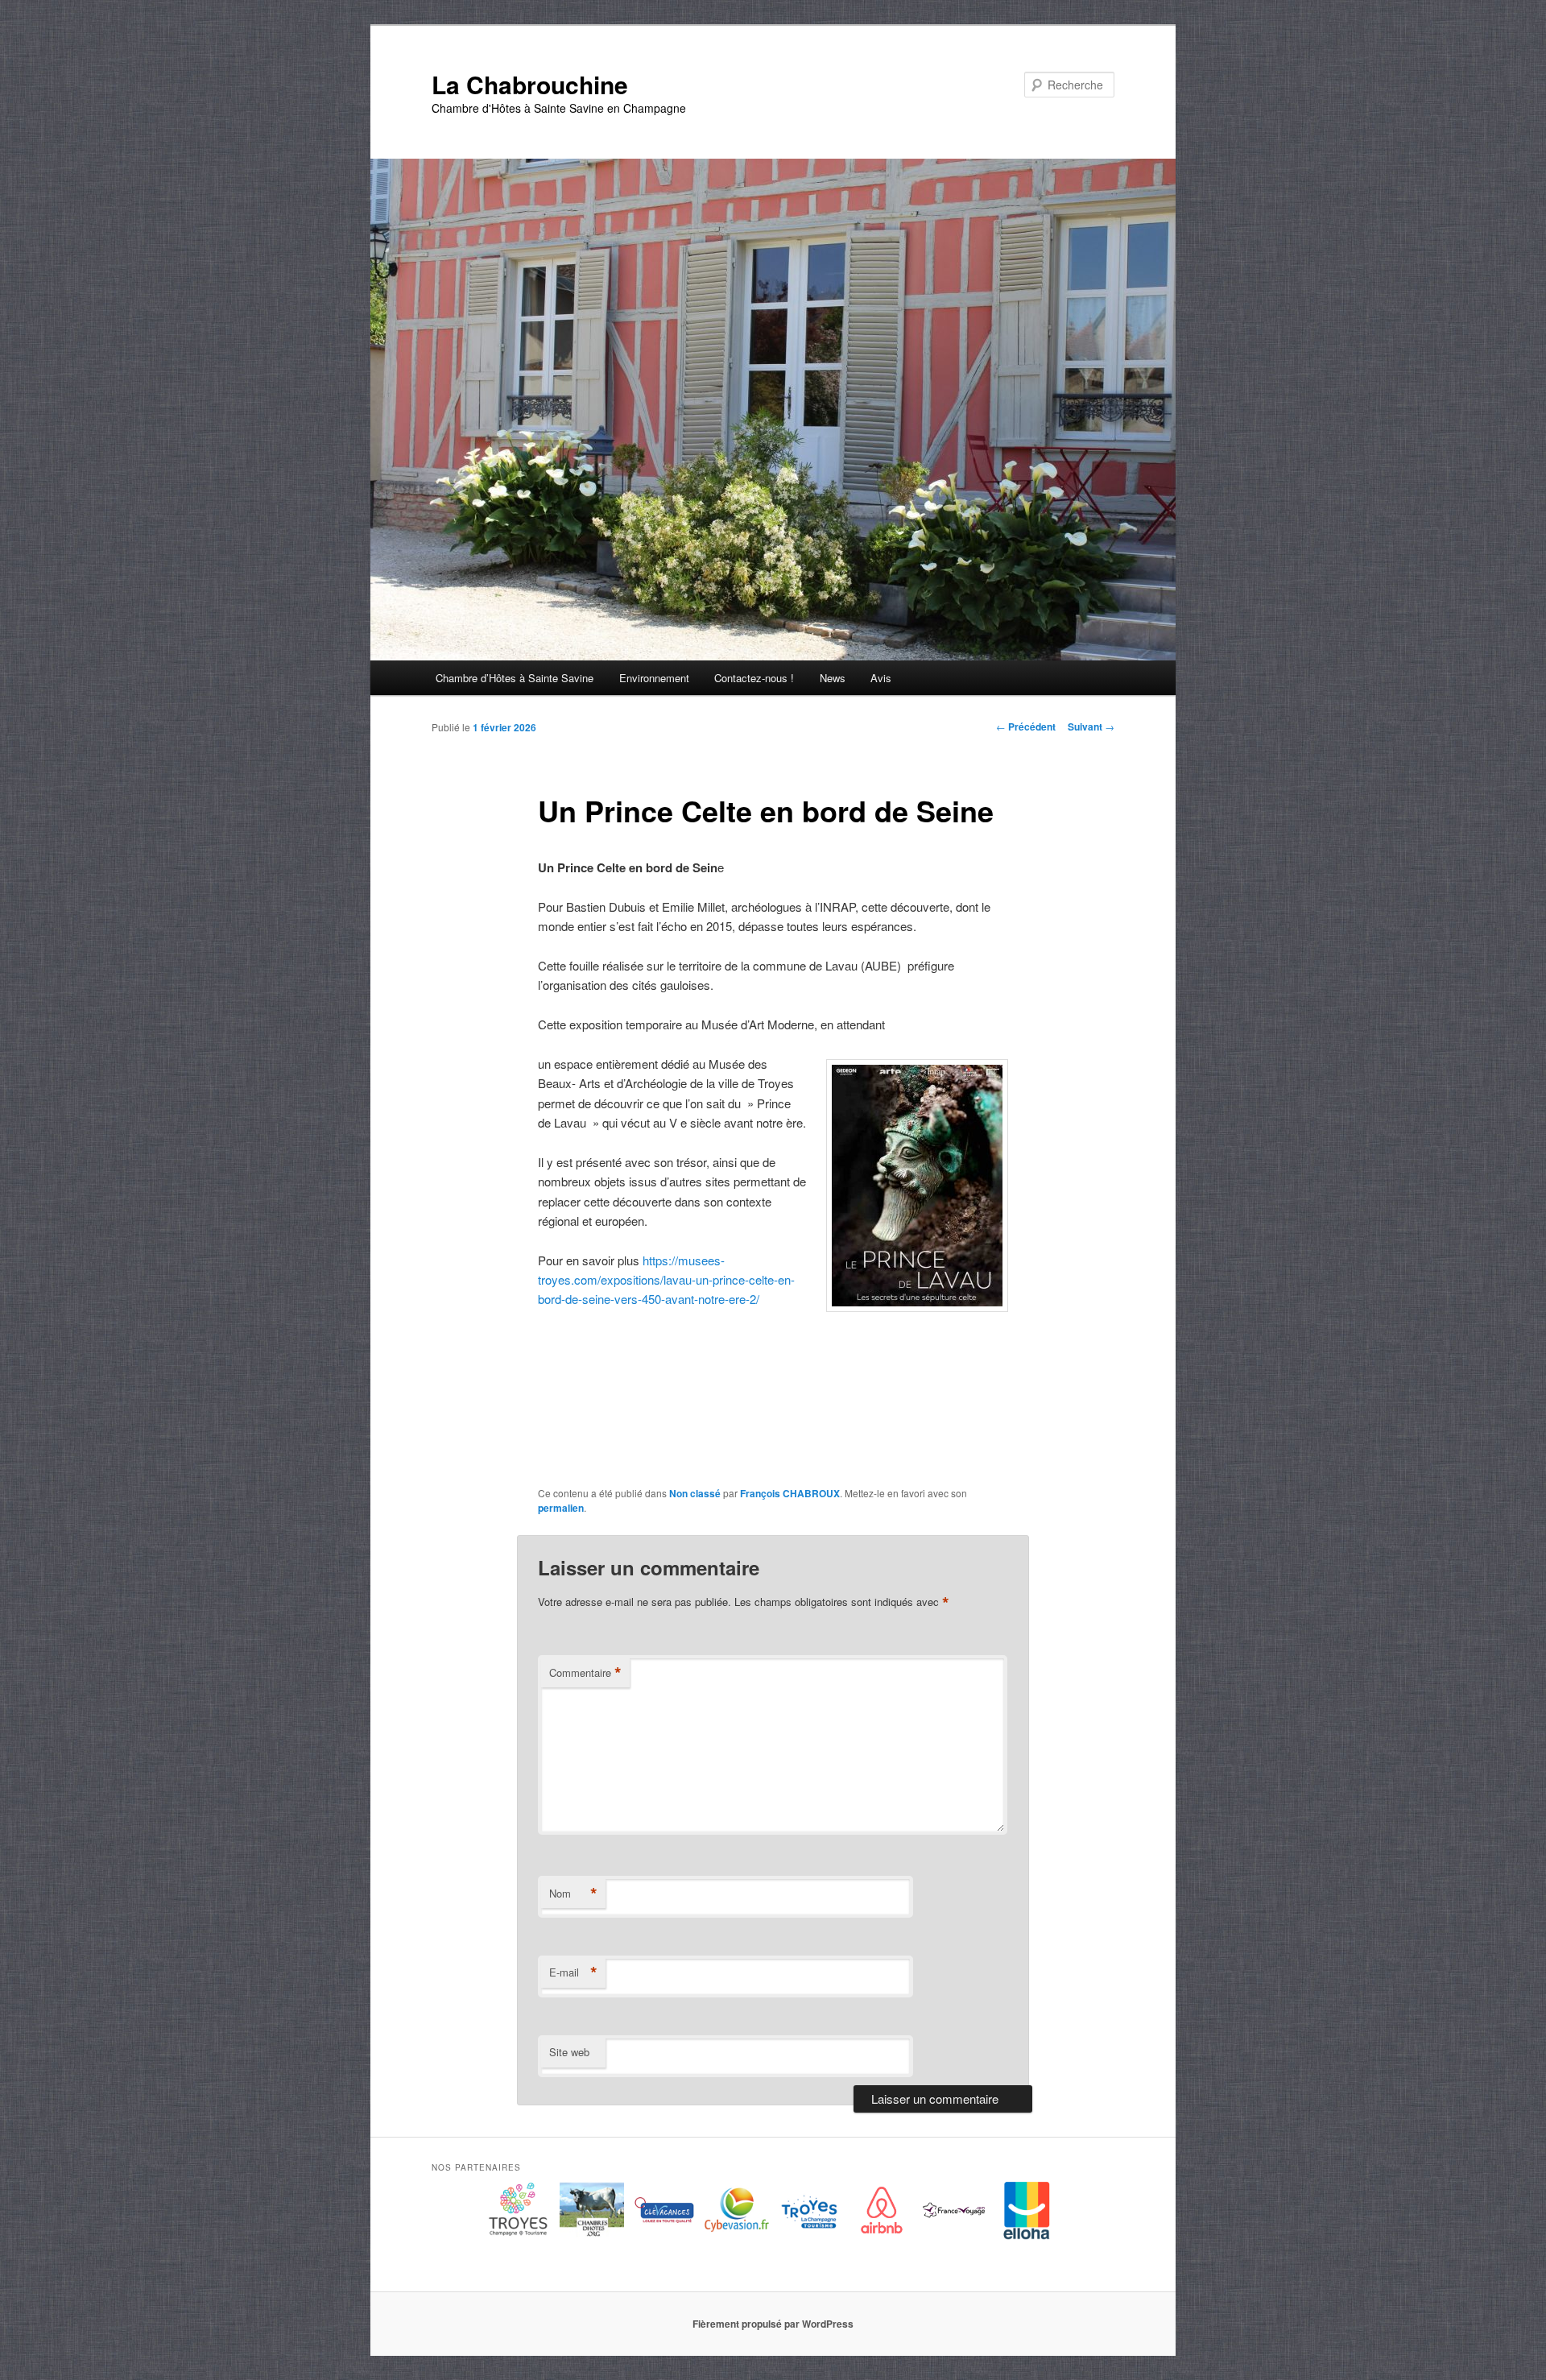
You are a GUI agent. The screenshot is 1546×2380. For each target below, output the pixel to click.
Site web (569, 2052)
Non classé (695, 1493)
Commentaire (585, 1673)
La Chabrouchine (530, 84)
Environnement (654, 678)
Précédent (1026, 726)
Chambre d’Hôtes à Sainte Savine (515, 678)
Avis (881, 678)
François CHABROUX (790, 1493)
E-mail (573, 1972)
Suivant (1091, 726)
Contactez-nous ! (754, 678)
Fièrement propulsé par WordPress (773, 2324)
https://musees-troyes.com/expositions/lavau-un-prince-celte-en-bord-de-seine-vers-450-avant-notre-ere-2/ (666, 1280)
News (833, 678)
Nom (573, 1894)
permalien (561, 1508)
